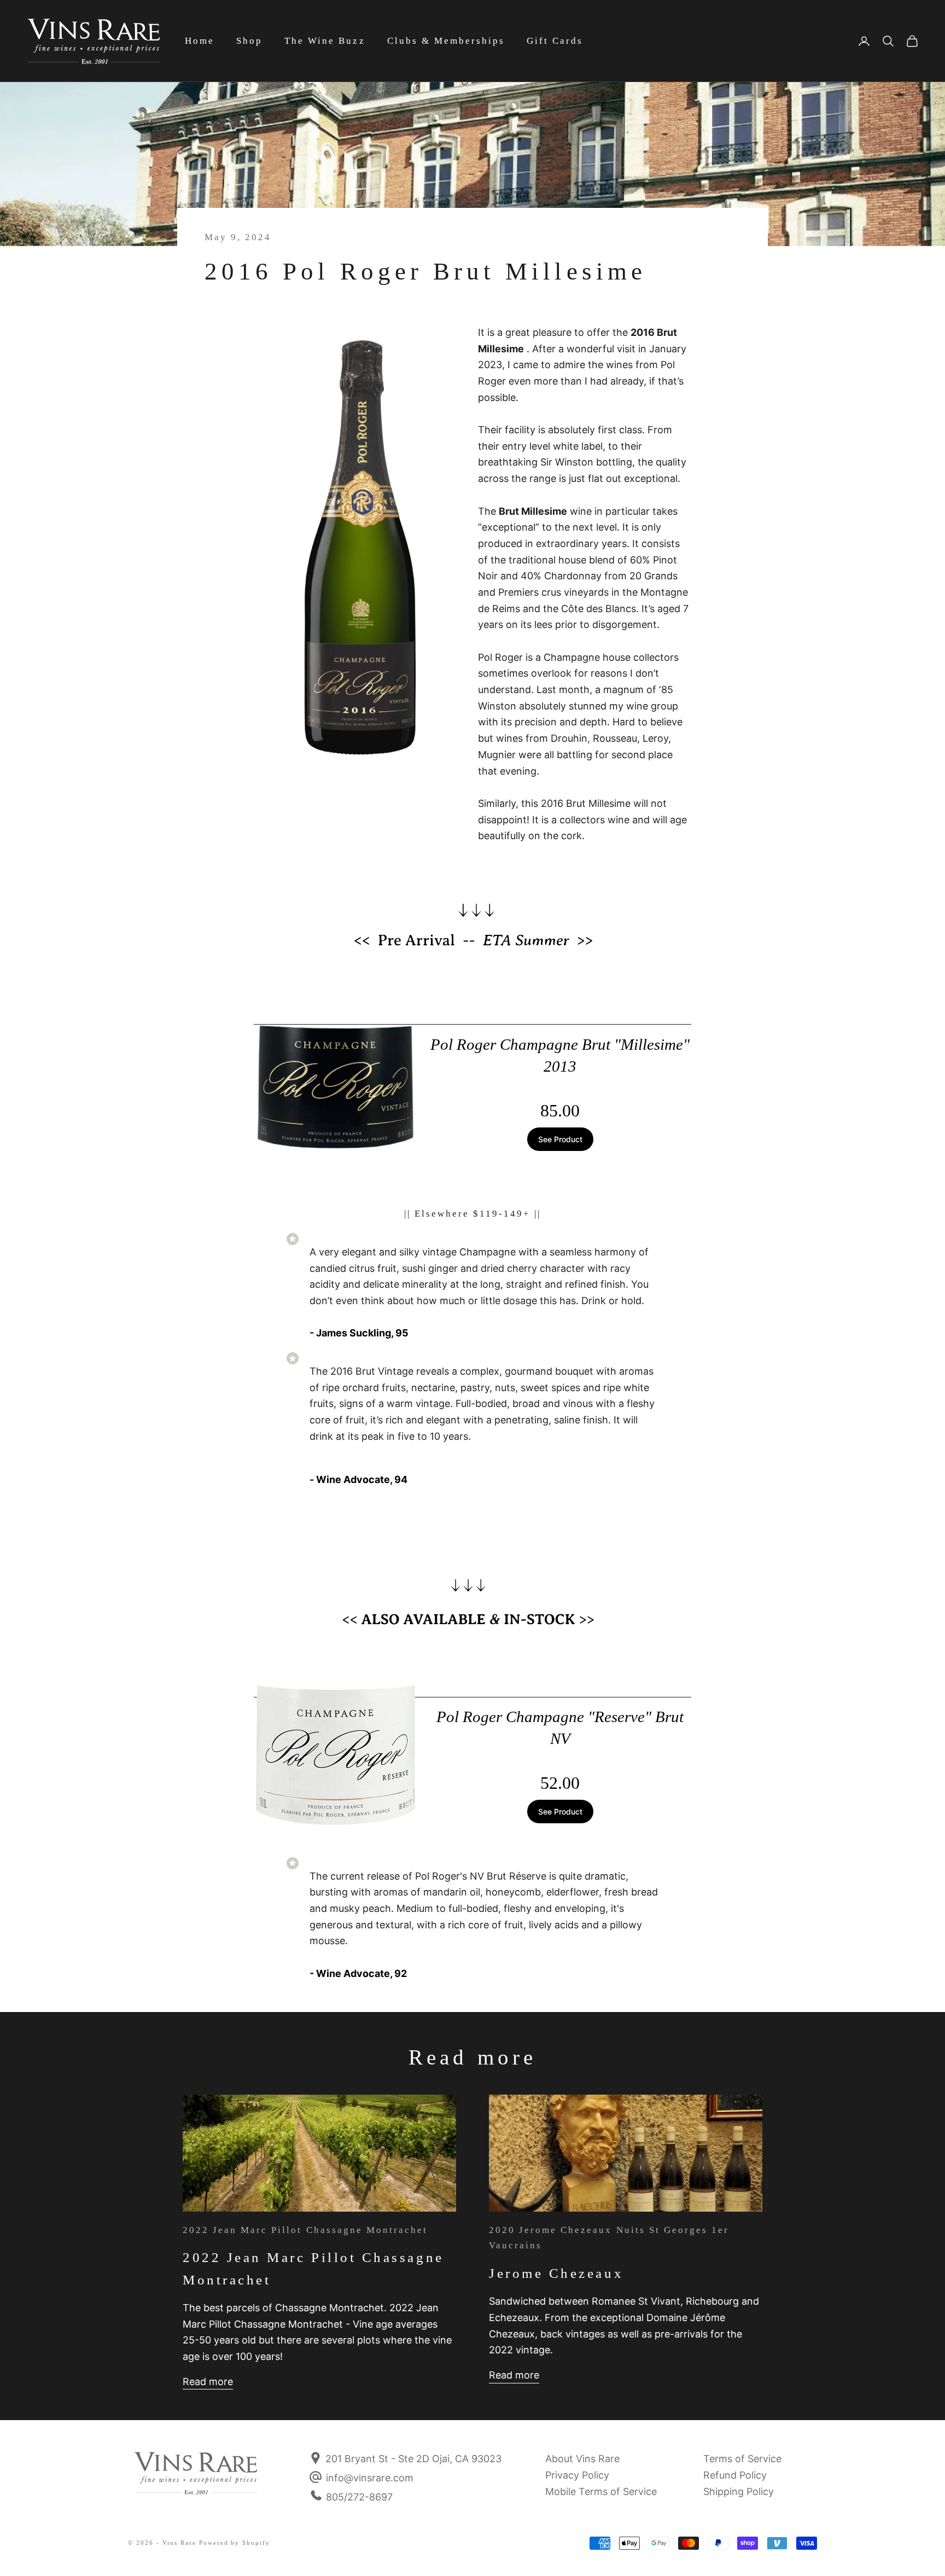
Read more (208, 2382)
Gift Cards (555, 41)
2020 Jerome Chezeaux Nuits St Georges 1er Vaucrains (609, 2238)
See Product (560, 1139)
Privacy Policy (577, 2475)
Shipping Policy (739, 2491)
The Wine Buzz (325, 41)
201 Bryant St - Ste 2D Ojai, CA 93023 (412, 2459)
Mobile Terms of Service (601, 2491)
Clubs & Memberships (446, 41)
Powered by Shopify (235, 2543)
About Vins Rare (582, 2459)
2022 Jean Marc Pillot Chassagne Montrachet (305, 2230)
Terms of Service (742, 2459)
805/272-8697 (359, 2497)
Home (200, 41)
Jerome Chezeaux (556, 2273)
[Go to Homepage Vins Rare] (196, 2480)
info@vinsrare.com (370, 2478)
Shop (249, 41)
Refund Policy (735, 2475)
